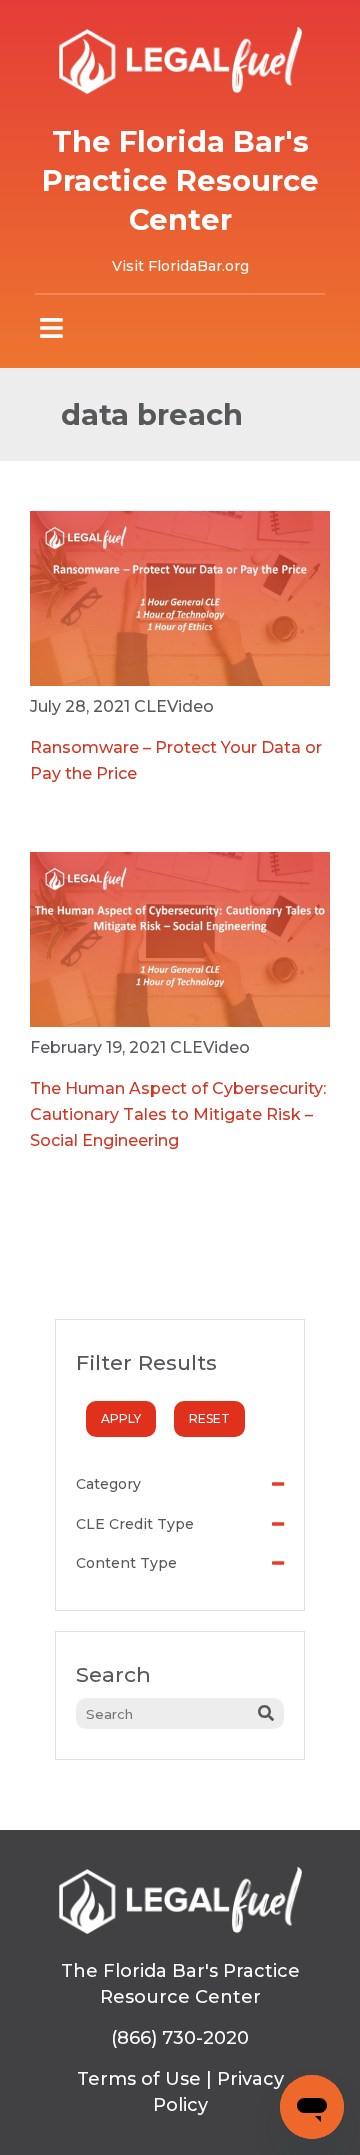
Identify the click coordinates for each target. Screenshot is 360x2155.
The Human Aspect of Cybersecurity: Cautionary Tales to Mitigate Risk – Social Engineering (178, 1114)
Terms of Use (139, 2079)
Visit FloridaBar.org (180, 266)
